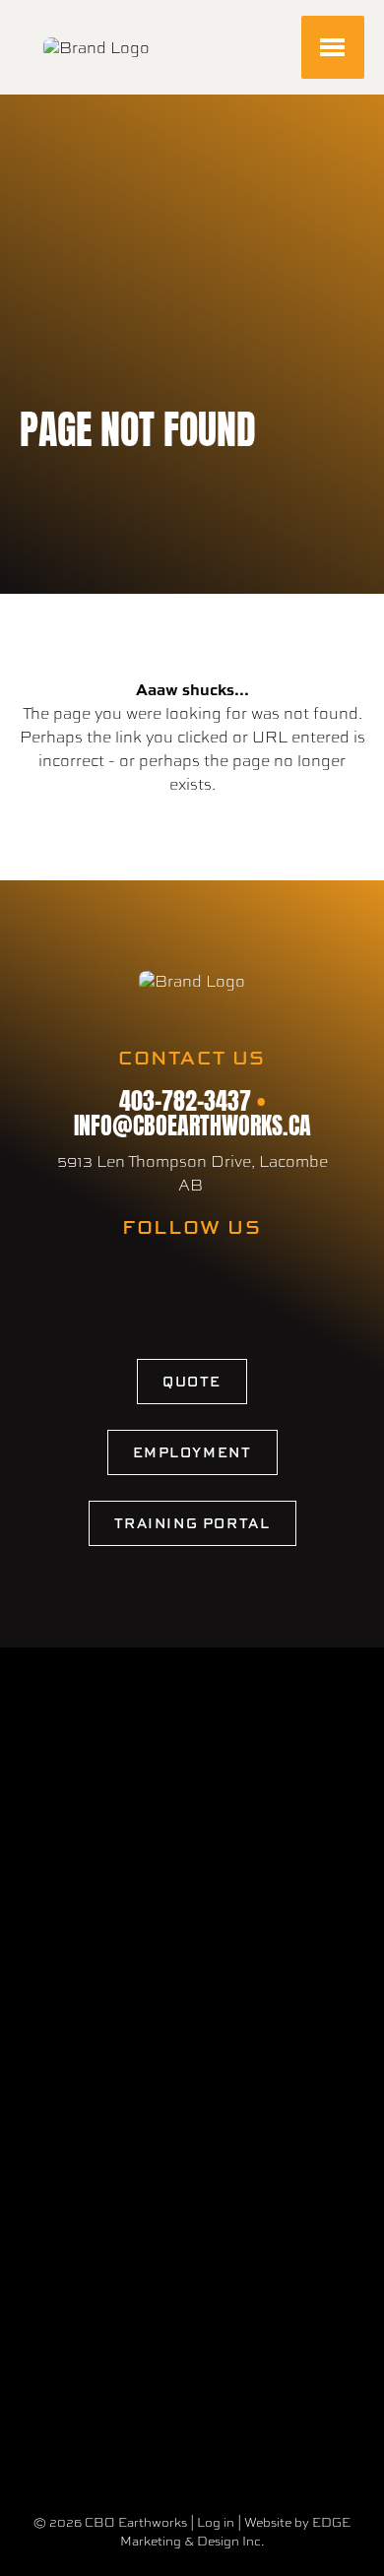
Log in (216, 2522)
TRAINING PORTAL (192, 1523)
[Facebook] (167, 1283)
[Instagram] (207, 1283)
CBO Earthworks (136, 2522)
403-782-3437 (185, 1098)
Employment (192, 1452)
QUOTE (192, 1381)
